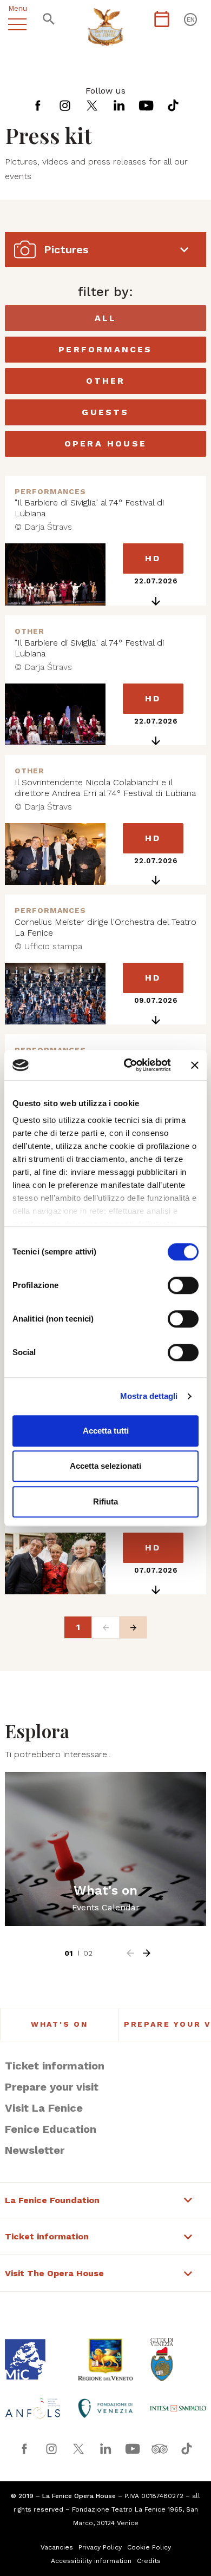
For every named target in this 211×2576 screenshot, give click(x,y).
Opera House (105, 443)
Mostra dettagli (149, 1396)
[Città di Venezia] (178, 2360)
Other (106, 381)
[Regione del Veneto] (105, 2360)
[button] (130, 1953)
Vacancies (57, 2547)
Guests (105, 412)
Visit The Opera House (54, 2273)
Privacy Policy (100, 2547)
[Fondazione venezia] (105, 2408)
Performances (105, 349)
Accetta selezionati (105, 1466)
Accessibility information (91, 2561)
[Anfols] (33, 2408)
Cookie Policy (149, 2547)
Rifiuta (105, 1501)
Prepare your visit (52, 2087)
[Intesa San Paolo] (178, 2408)
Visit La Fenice (44, 2108)
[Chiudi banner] (195, 1065)
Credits (149, 2561)
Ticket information (55, 2066)
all (106, 318)
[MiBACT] (33, 2359)
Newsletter (35, 2150)
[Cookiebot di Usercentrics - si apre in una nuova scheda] (128, 1065)
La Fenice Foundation (52, 2200)
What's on (60, 2024)
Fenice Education (51, 2129)
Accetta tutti (106, 1431)
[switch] (183, 1285)
